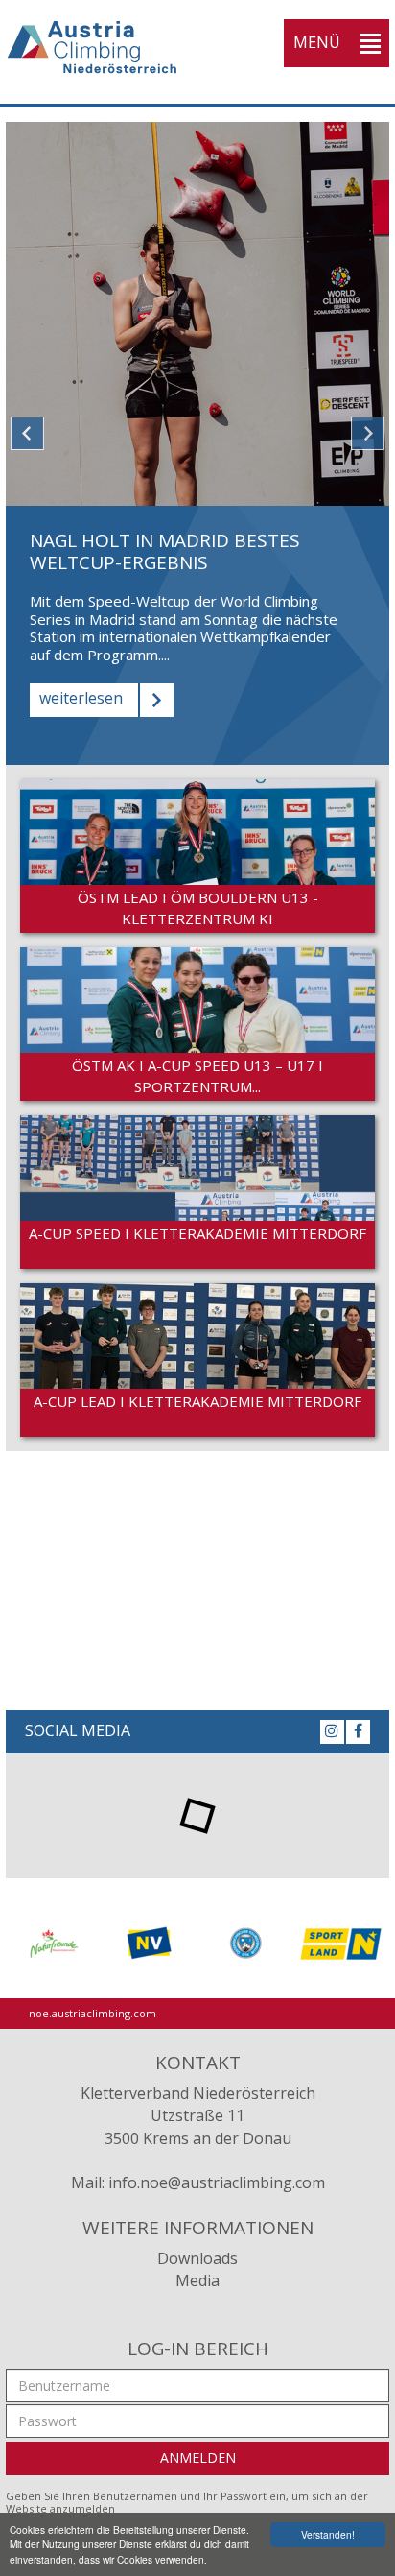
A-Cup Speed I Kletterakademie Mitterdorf (197, 1233)
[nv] (150, 1943)
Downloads (197, 2258)
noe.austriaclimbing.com (93, 2013)
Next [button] (368, 433)
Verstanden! (328, 2534)
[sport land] (341, 1943)
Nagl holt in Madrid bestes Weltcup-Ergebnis (165, 551)
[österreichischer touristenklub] (245, 1943)
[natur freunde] (54, 1943)
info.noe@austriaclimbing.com (217, 2182)
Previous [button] (27, 433)
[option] (197, 443)
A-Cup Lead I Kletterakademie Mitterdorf (197, 1401)
